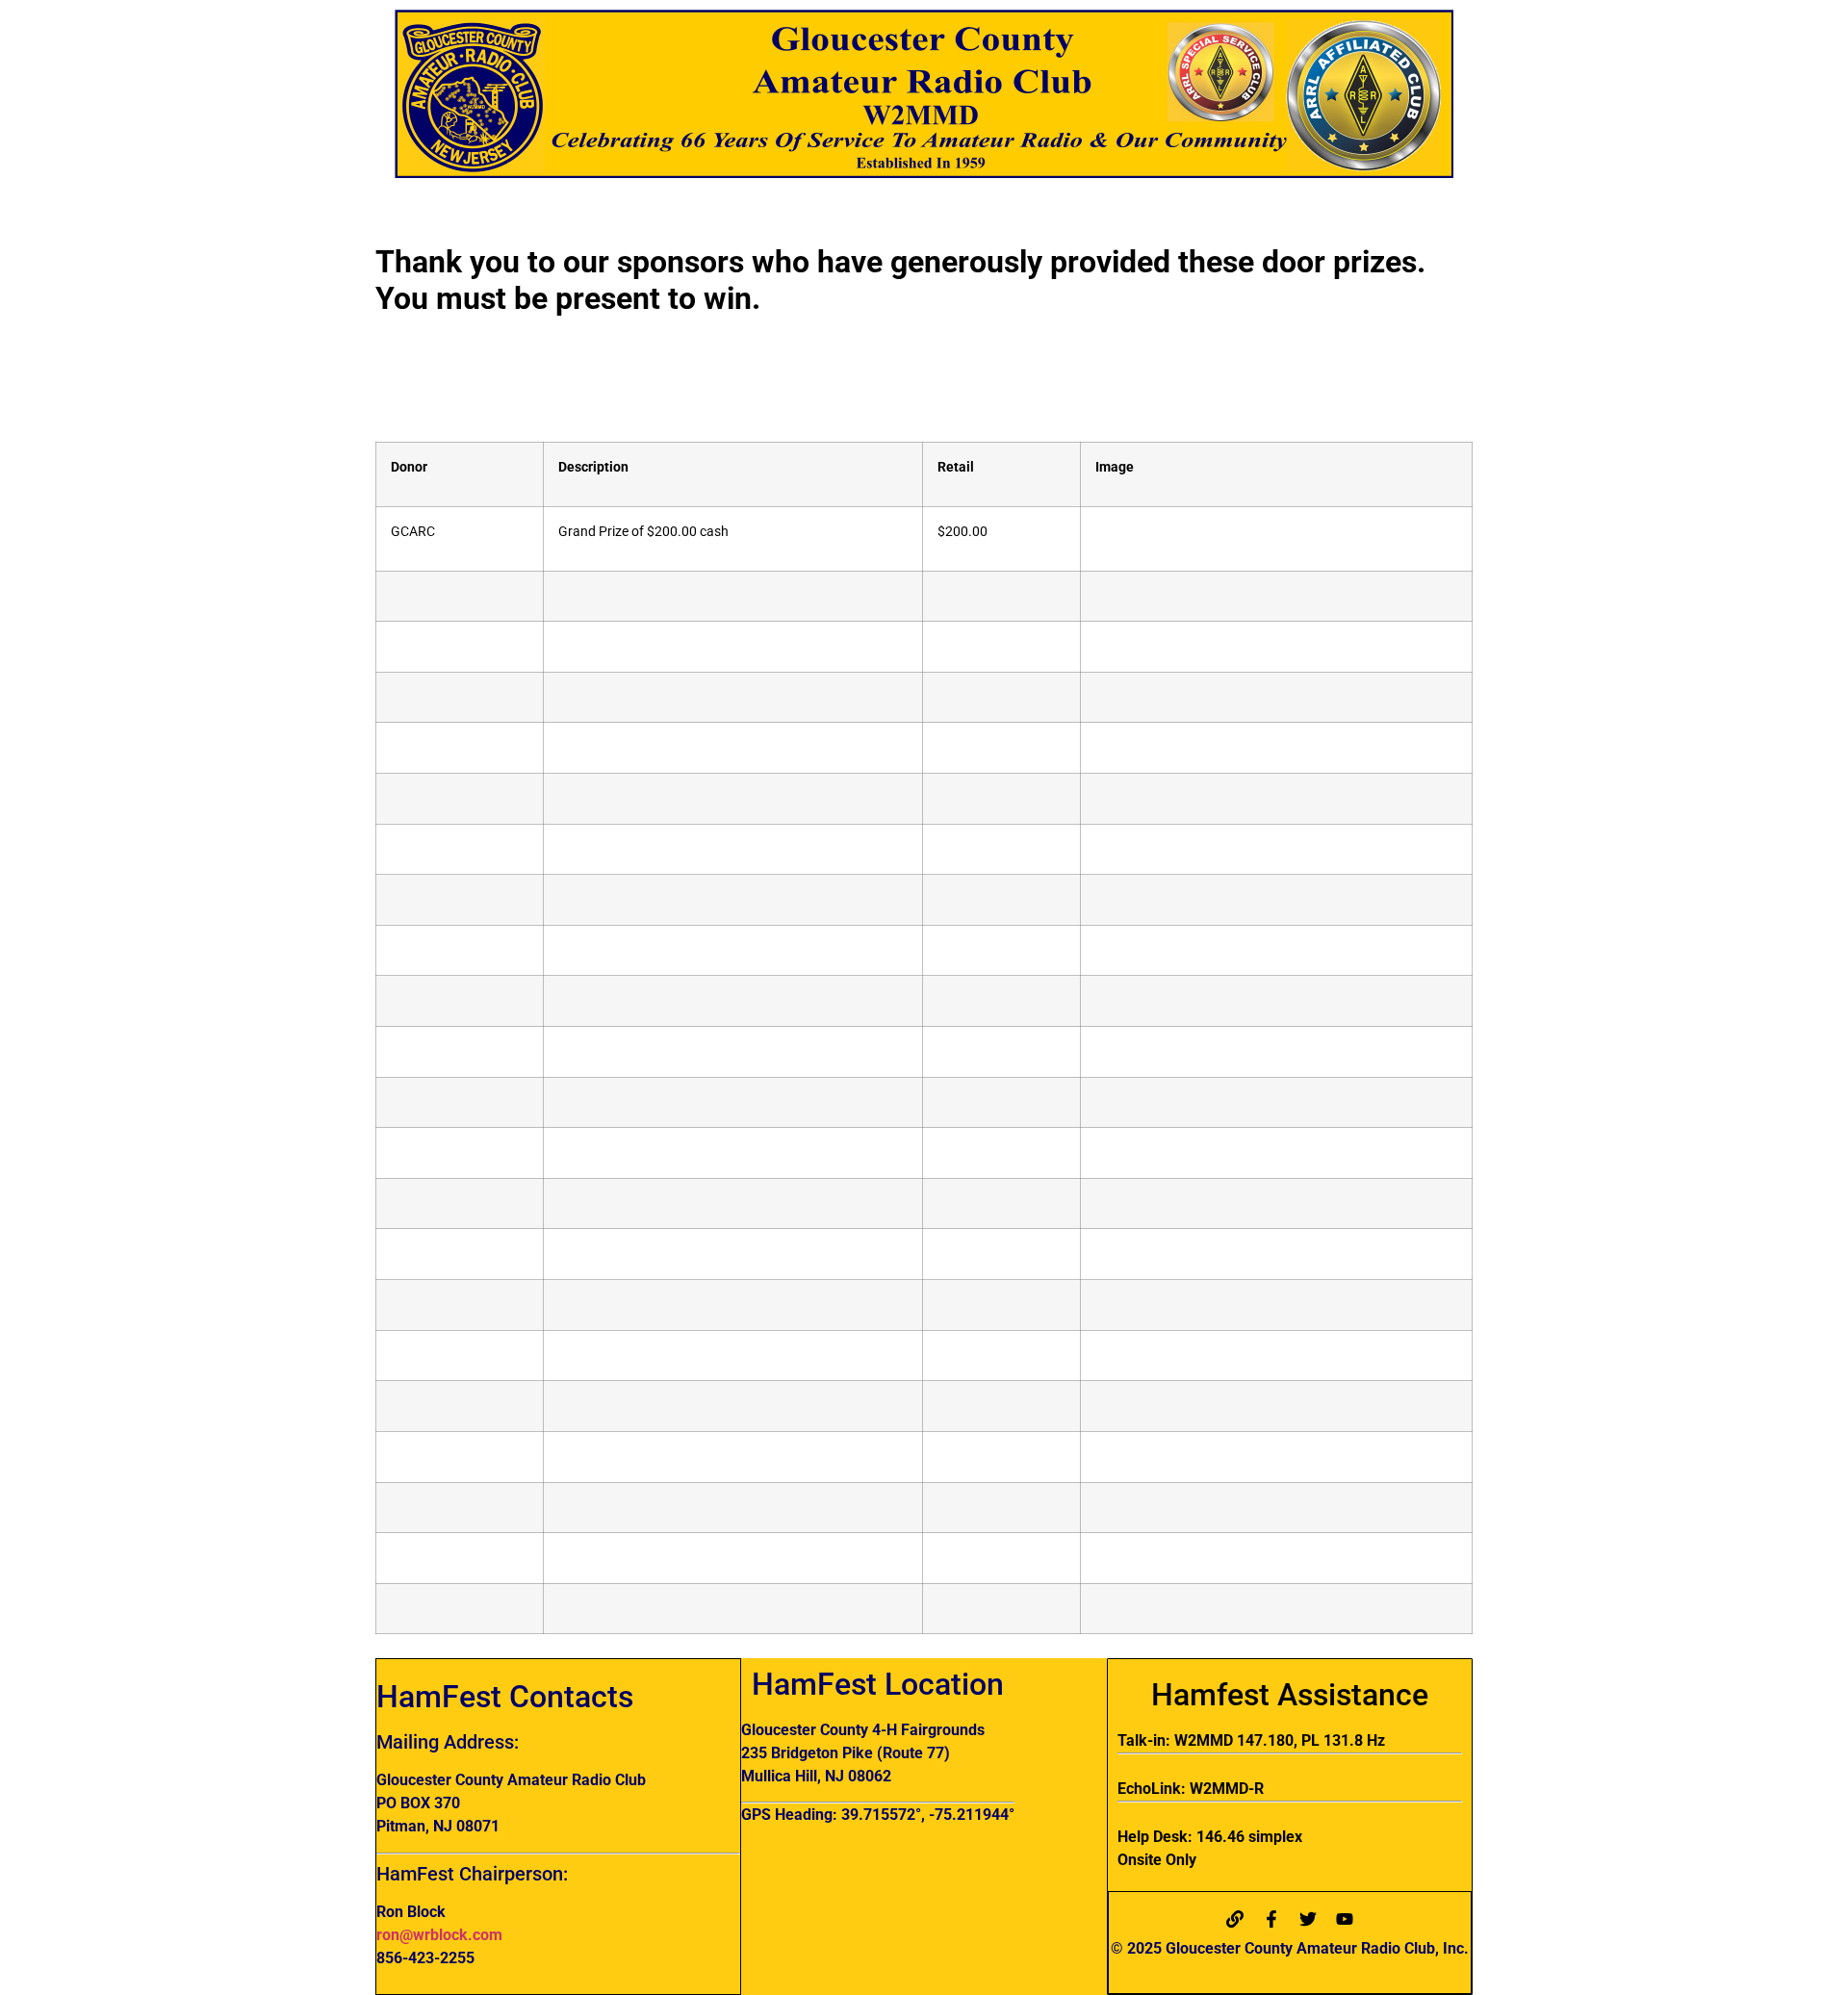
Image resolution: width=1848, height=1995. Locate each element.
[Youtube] (1345, 1919)
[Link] (1235, 1919)
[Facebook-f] (1271, 1919)
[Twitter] (1308, 1919)
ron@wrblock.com (439, 1935)
